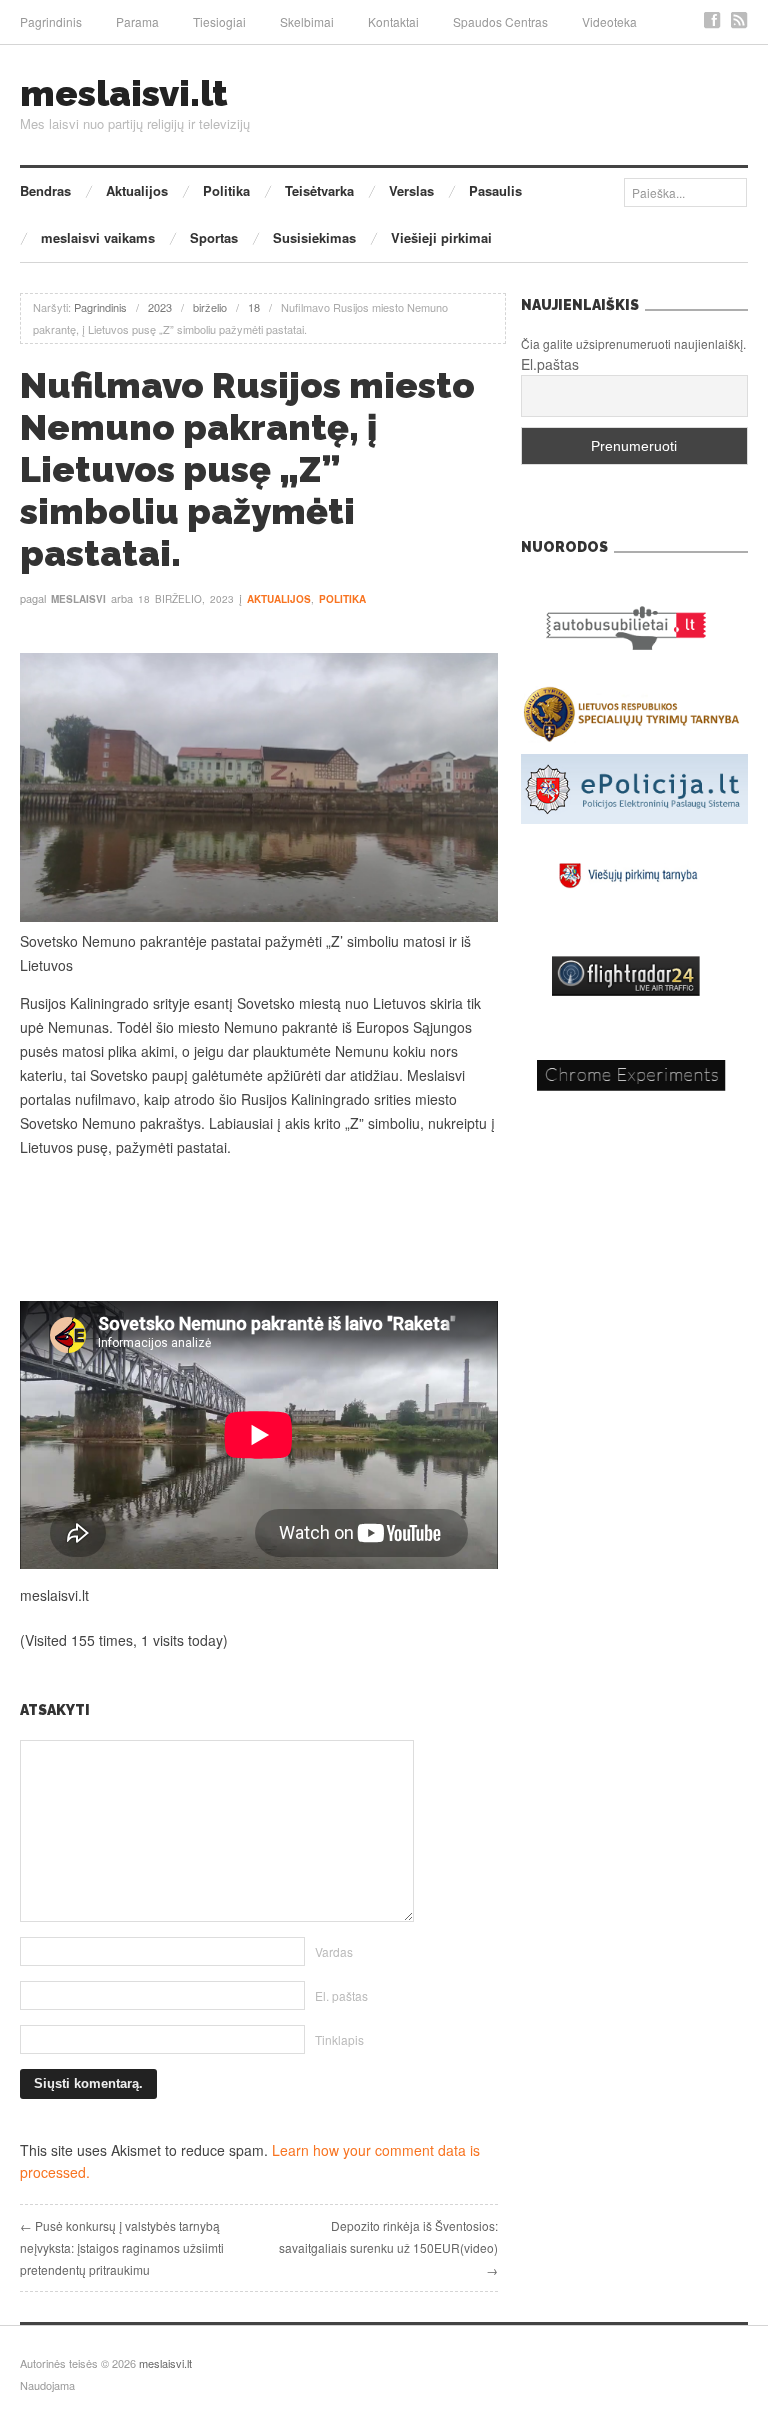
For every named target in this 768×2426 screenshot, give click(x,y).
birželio (210, 307)
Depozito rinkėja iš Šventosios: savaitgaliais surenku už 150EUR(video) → (388, 2247)
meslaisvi (78, 599)
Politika (226, 190)
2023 (160, 307)
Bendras (45, 190)
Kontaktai (393, 21)
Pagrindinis (51, 21)
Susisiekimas (314, 237)
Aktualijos (137, 190)
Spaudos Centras (500, 21)
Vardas (334, 1951)
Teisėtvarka (319, 190)
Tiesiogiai (219, 21)
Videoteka (609, 21)
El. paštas (341, 1995)
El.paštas (550, 364)
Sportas (214, 237)
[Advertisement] (259, 1230)
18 (254, 307)
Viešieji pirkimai (441, 237)
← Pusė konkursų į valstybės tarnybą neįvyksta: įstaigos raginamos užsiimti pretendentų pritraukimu (122, 2247)
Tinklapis (339, 2039)
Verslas (411, 190)
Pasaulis (495, 190)
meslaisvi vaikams (98, 237)
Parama (137, 21)
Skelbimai (307, 21)
